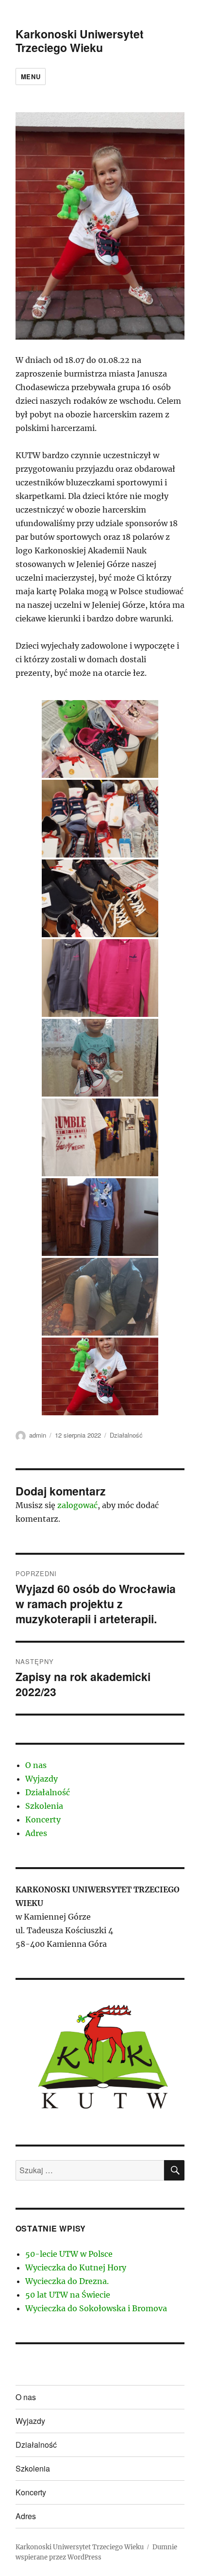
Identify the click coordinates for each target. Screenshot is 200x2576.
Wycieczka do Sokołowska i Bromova (96, 2308)
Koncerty (43, 1820)
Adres (36, 1833)
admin (38, 1435)
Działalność (126, 1435)
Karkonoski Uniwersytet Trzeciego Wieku (80, 41)
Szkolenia (44, 1806)
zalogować (77, 1505)
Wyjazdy (42, 1779)
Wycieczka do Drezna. (67, 2281)
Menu (31, 77)
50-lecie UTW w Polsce (69, 2254)
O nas (36, 1765)
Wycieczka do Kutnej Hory (76, 2267)
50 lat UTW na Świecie (68, 2295)
